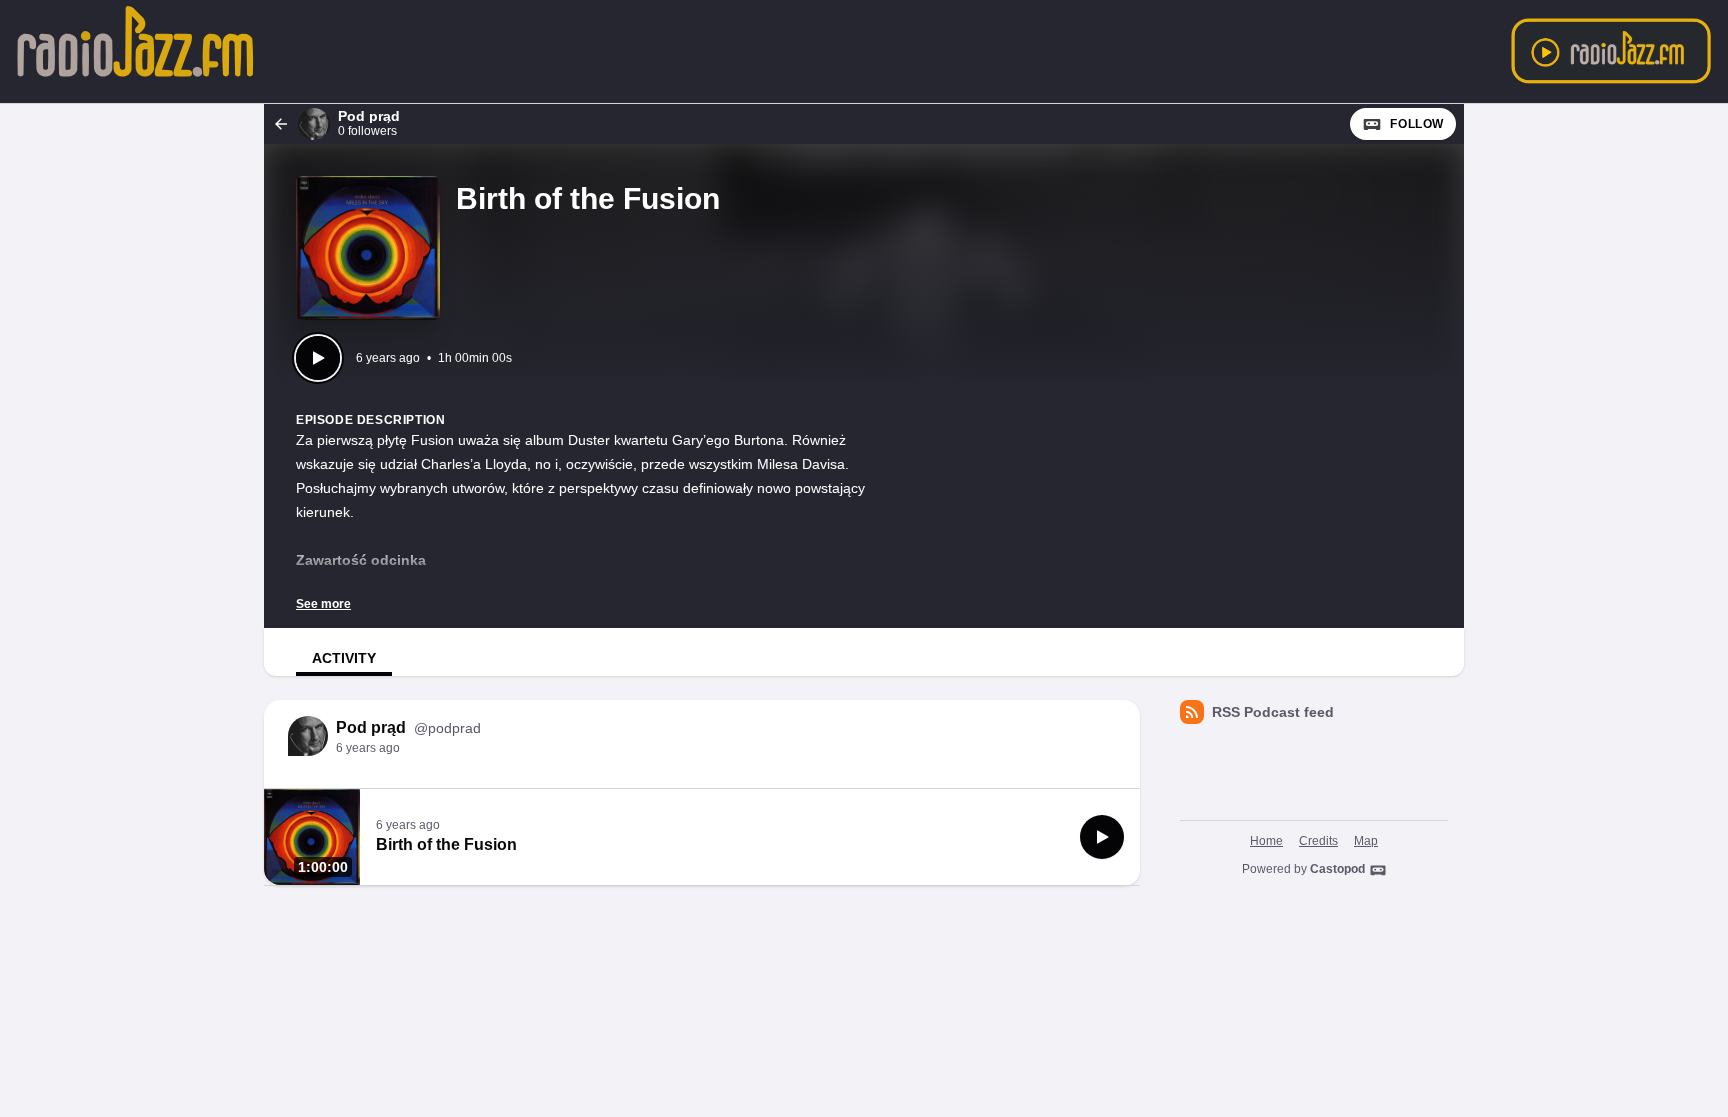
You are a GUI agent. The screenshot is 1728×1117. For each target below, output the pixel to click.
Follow (1417, 124)
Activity (344, 658)
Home (1266, 841)
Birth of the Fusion (446, 844)
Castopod (1337, 869)
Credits (1318, 841)
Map (1366, 841)
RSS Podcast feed (1273, 712)
